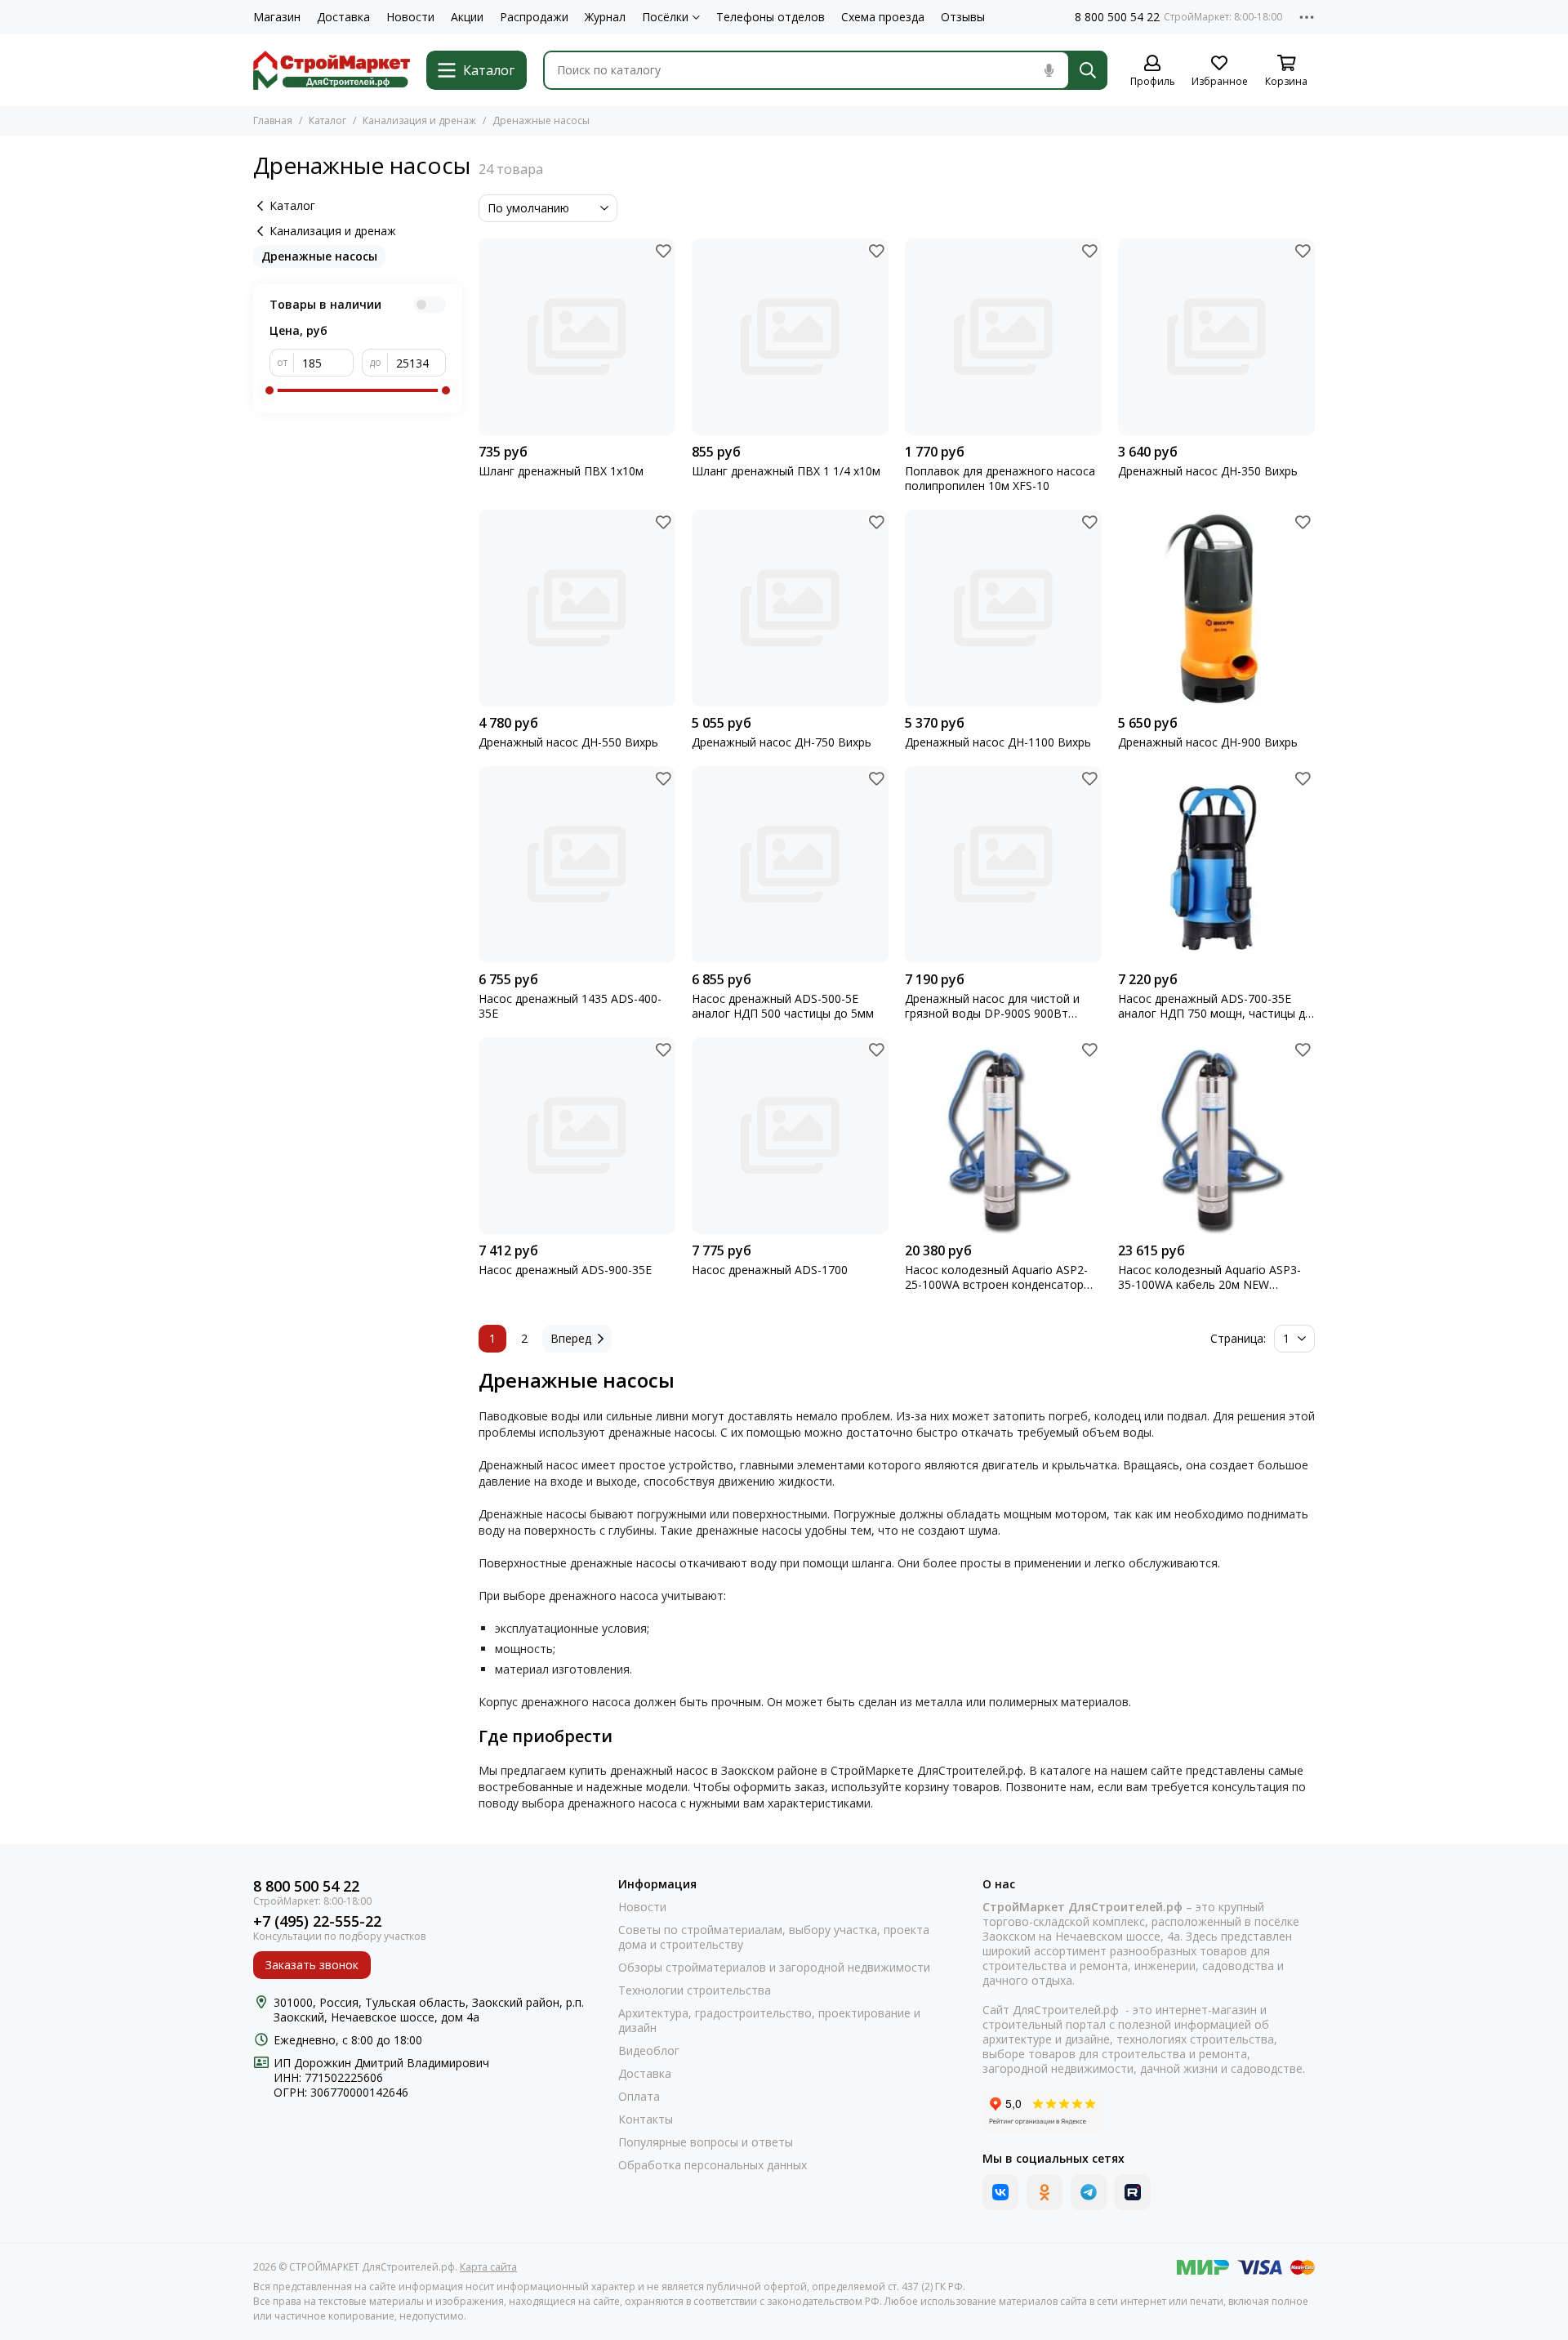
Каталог (327, 120)
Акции (467, 17)
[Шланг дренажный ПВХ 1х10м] (577, 337)
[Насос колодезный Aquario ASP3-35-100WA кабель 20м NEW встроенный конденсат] (1216, 1136)
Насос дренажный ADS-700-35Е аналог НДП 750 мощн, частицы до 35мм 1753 (1215, 1006)
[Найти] (1088, 70)
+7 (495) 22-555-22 (317, 1921)
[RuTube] (1133, 2192)
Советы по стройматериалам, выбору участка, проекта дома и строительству (774, 1937)
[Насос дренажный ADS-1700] (790, 1136)
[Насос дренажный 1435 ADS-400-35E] (577, 865)
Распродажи (534, 17)
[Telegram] (1089, 2192)
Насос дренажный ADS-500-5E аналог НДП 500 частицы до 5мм (783, 1006)
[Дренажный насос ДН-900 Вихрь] (1216, 608)
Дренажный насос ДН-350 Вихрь (1208, 471)
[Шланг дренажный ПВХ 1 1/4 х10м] (790, 337)
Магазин (277, 17)
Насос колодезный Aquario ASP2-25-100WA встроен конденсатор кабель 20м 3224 (996, 1277)
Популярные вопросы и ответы (706, 2142)
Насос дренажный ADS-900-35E (565, 1270)
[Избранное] (663, 251)
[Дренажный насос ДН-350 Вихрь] (1216, 337)
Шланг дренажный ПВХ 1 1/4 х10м (786, 471)
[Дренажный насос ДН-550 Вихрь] (577, 608)
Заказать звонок (312, 1965)
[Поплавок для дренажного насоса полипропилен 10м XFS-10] (1003, 337)
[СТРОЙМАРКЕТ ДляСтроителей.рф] (332, 70)
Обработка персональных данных (713, 2165)
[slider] (269, 390)
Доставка (343, 17)
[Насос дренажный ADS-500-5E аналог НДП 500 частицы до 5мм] (790, 865)
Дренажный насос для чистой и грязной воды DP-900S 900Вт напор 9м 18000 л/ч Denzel (992, 1006)
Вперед (571, 1338)
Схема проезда (883, 17)
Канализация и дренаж (419, 120)
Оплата (639, 2097)
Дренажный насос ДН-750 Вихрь (782, 742)
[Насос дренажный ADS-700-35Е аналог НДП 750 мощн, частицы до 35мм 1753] (1216, 865)
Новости (410, 17)
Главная (273, 120)
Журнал (605, 17)
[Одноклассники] (1045, 2192)
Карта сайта (488, 2267)
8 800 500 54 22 (1117, 17)
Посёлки (665, 17)
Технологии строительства (695, 1990)
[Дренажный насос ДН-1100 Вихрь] (1003, 608)
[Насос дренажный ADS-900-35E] (577, 1136)
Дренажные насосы (319, 256)
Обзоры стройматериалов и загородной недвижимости (774, 1968)
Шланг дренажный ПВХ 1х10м (561, 471)
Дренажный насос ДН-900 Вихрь (1208, 742)
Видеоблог (649, 2051)
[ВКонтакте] (1000, 2192)
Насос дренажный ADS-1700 (770, 1270)
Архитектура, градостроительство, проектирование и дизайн (769, 2021)
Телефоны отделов (771, 17)
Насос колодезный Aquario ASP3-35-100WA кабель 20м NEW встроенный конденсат (1209, 1277)
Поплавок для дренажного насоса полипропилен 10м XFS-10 (1000, 479)
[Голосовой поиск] (1049, 70)
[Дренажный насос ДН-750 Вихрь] (790, 608)
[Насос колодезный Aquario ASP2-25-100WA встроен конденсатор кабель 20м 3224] (1003, 1136)
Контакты (646, 2119)
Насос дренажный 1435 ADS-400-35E (570, 1006)
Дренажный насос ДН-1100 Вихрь (998, 742)
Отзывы (963, 17)
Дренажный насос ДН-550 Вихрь (568, 742)
